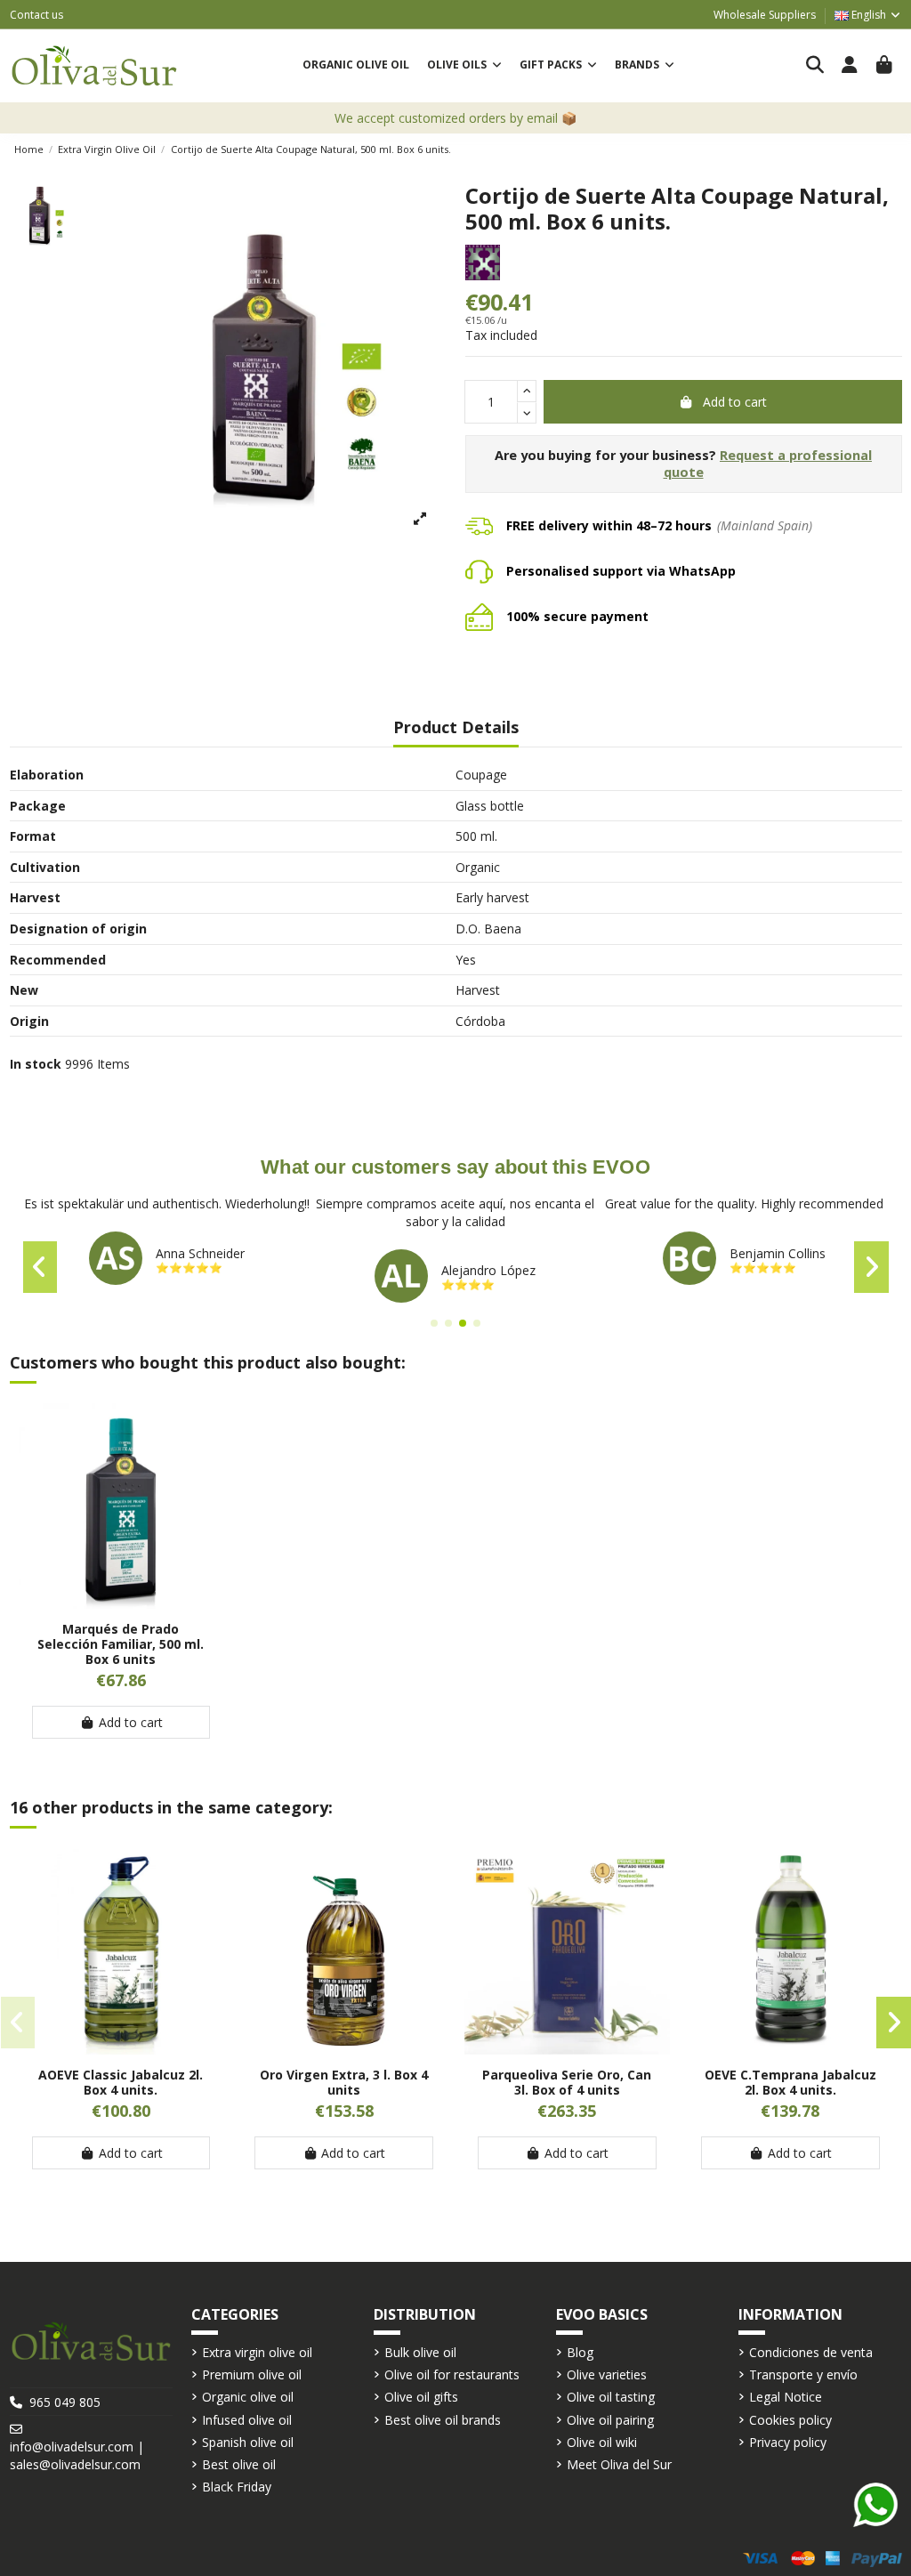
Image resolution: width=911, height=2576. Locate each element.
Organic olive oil (248, 2397)
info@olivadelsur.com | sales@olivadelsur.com (77, 2455)
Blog (580, 2352)
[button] (464, 65)
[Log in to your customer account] (850, 66)
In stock (36, 1064)
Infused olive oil (247, 2420)
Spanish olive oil (248, 2442)
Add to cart (735, 402)
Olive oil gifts (421, 2397)
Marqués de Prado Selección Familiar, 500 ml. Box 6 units (121, 1644)
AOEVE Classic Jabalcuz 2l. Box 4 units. (121, 2082)
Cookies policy (790, 2420)
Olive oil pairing (610, 2420)
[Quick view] (121, 1603)
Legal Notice (786, 2397)
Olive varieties (607, 2374)
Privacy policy (788, 2442)
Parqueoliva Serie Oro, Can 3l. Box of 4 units (567, 2082)
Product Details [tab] (456, 728)
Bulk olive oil (420, 2352)
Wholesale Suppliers (765, 15)
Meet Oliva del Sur (619, 2464)
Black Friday (237, 2487)
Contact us (36, 15)
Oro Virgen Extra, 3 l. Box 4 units (344, 2082)
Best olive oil (239, 2464)
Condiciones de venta (811, 2352)
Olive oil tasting (611, 2397)
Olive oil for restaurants (452, 2374)
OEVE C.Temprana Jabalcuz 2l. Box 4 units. (790, 2082)
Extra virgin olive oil (257, 2352)
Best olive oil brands (443, 2420)
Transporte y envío (803, 2374)
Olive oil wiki (602, 2442)
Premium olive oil (252, 2374)
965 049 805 (65, 2402)
